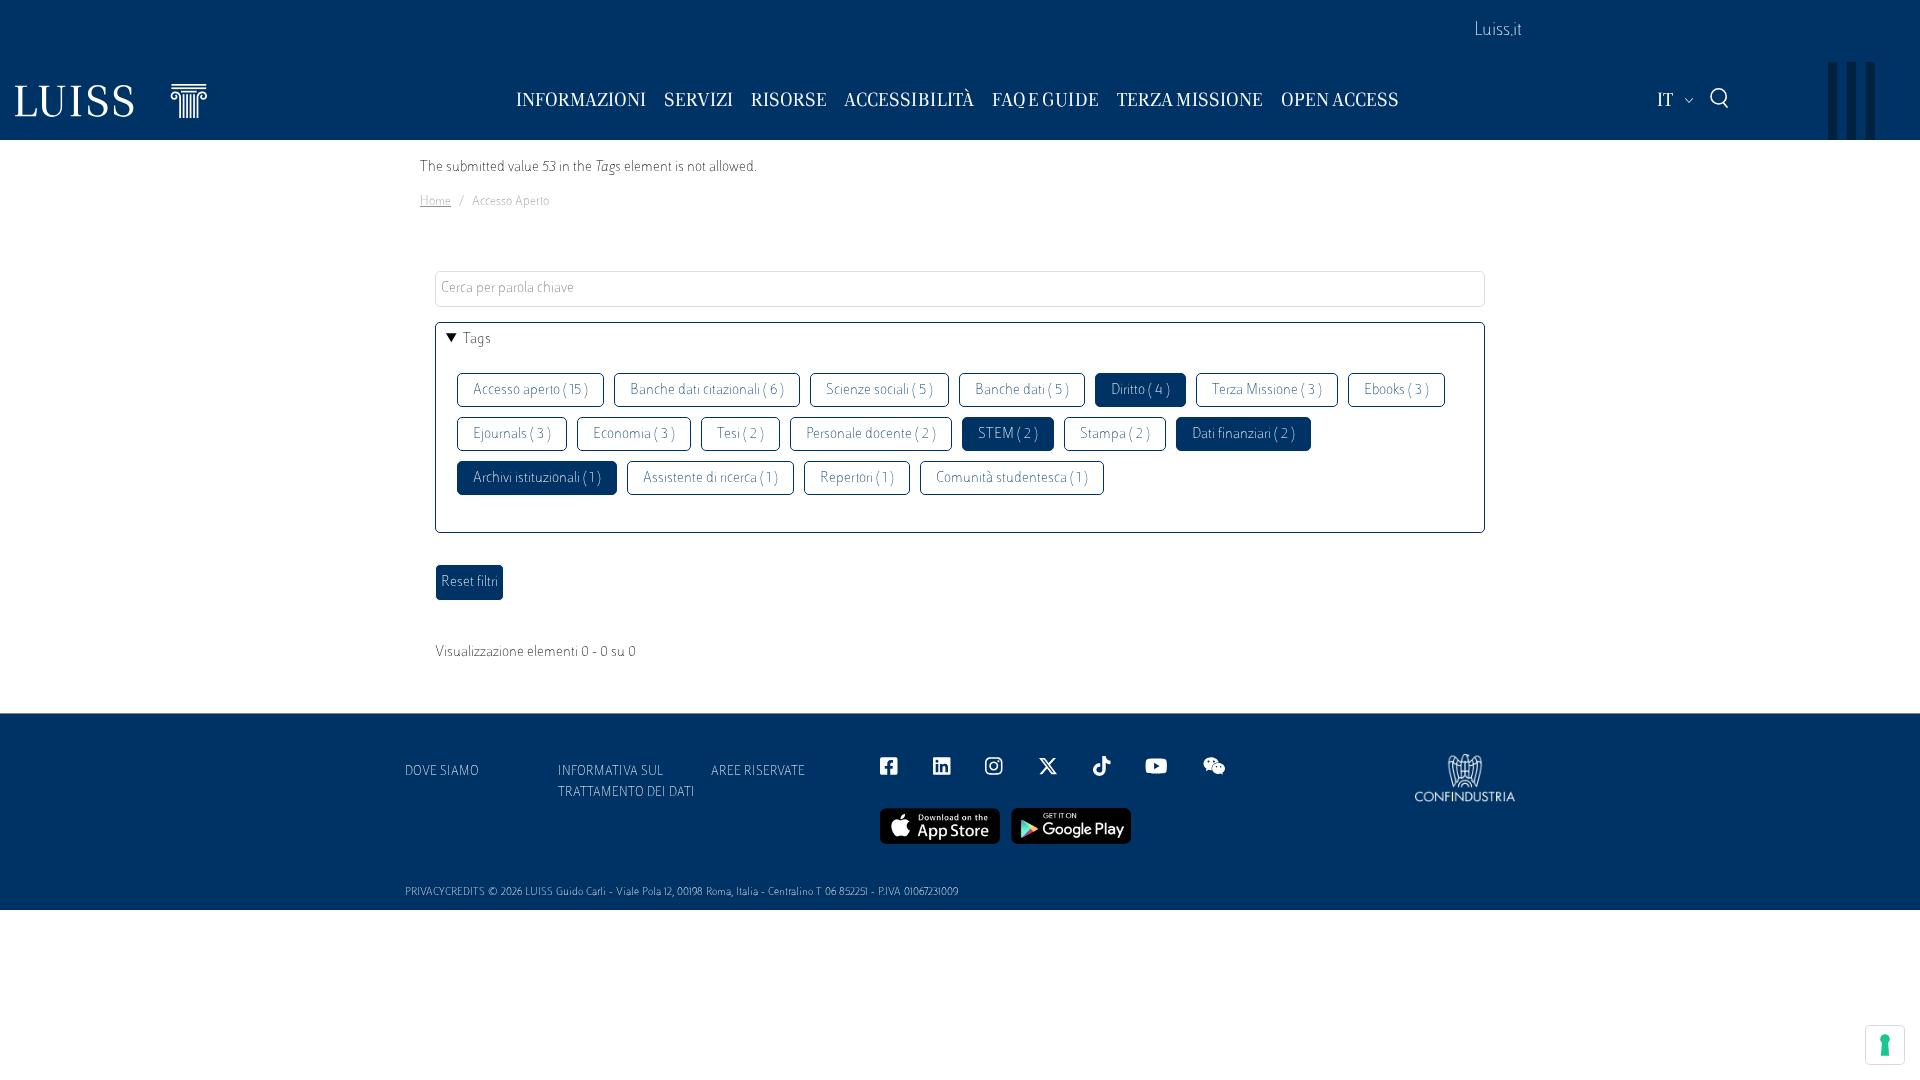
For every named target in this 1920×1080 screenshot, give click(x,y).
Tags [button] (477, 339)
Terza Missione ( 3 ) (1267, 390)
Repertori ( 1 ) (857, 478)
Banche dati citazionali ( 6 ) (707, 390)
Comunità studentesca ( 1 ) (1012, 478)
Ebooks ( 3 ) (1396, 390)
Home (435, 202)
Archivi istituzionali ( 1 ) (537, 478)
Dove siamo (442, 772)
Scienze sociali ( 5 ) (879, 390)
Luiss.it (1498, 31)
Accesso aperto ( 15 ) (530, 390)
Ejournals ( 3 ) (512, 434)
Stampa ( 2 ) (1115, 434)
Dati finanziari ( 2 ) (1243, 434)
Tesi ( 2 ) (740, 434)
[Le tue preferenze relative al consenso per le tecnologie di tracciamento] (1885, 1045)
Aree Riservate (758, 772)
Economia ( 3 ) (634, 434)
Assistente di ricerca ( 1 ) (710, 478)
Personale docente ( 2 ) (871, 434)
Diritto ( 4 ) (1140, 390)
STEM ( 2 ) (1008, 434)
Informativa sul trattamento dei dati (626, 782)
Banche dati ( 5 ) (1022, 390)
